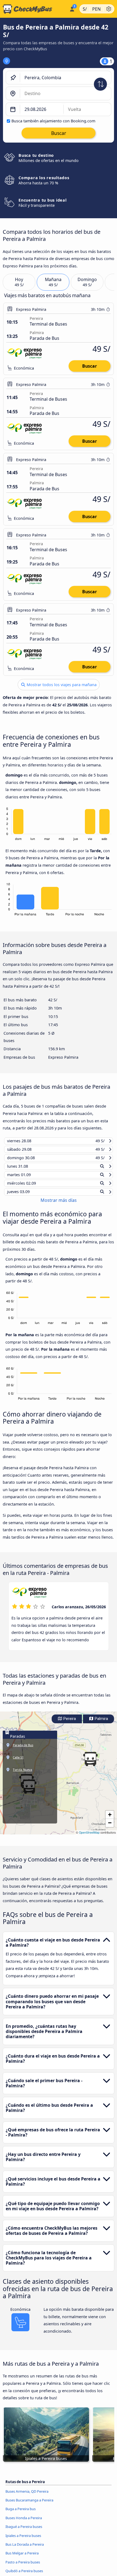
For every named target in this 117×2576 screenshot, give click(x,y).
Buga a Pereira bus (21, 2514)
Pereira (69, 1724)
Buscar (90, 366)
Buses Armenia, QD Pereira (27, 2496)
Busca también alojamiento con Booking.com (53, 121)
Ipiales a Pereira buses (23, 2540)
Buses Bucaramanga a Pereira (29, 2505)
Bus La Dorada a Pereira (25, 2549)
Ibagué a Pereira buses (24, 2531)
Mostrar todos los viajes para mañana (61, 685)
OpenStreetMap (89, 1837)
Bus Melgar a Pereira (22, 2558)
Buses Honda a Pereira (24, 2523)
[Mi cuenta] (72, 8)
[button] (90, 1764)
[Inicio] (34, 9)
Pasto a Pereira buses (23, 2567)
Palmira (101, 1724)
